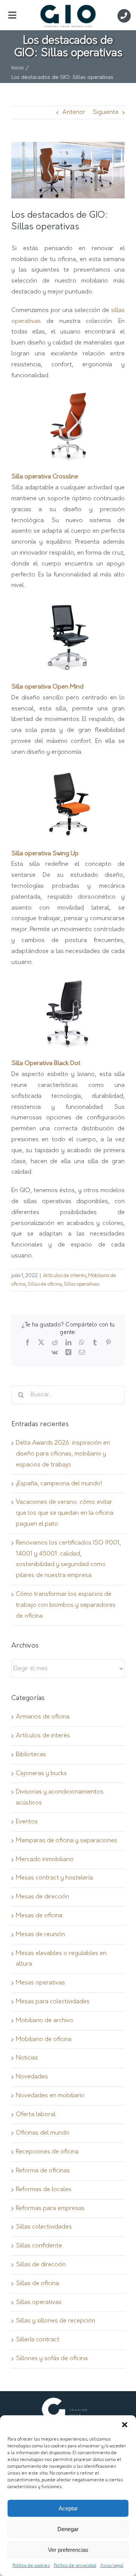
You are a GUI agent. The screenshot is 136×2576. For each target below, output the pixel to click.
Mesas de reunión (40, 1935)
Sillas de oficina (45, 1284)
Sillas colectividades (44, 2227)
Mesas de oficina (39, 1916)
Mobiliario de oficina (44, 2040)
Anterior (74, 112)
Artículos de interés (65, 1276)
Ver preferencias (68, 2550)
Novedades (32, 2077)
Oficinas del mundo (43, 2133)
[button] (125, 2425)
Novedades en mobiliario (50, 2096)
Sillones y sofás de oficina (52, 2359)
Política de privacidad (75, 2566)
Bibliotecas (31, 1755)
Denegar (68, 2529)
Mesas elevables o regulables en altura (61, 1959)
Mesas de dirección (42, 1897)
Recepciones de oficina (47, 2152)
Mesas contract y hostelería (54, 1878)
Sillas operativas (82, 1284)
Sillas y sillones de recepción (56, 2321)
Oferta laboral (36, 2115)
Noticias (27, 2058)
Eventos (27, 1822)
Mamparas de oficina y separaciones (66, 1841)
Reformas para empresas (50, 2209)
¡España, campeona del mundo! (59, 1484)
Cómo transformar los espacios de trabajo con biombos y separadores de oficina (66, 1605)
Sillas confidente (39, 2246)
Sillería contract (38, 2340)
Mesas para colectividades (53, 2002)
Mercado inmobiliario (45, 1860)
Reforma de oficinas (43, 2171)
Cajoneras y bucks (41, 1774)
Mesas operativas (40, 1983)
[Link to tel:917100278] (124, 16)
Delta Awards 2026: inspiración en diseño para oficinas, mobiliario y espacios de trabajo (63, 1454)
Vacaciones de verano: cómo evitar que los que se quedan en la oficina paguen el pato (65, 1513)
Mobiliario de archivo (45, 2021)
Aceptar (68, 2508)
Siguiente (106, 112)
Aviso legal (112, 2566)
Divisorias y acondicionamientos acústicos (60, 1798)
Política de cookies (31, 2566)
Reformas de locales (44, 2190)
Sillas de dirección (41, 2265)
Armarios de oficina (43, 1717)
